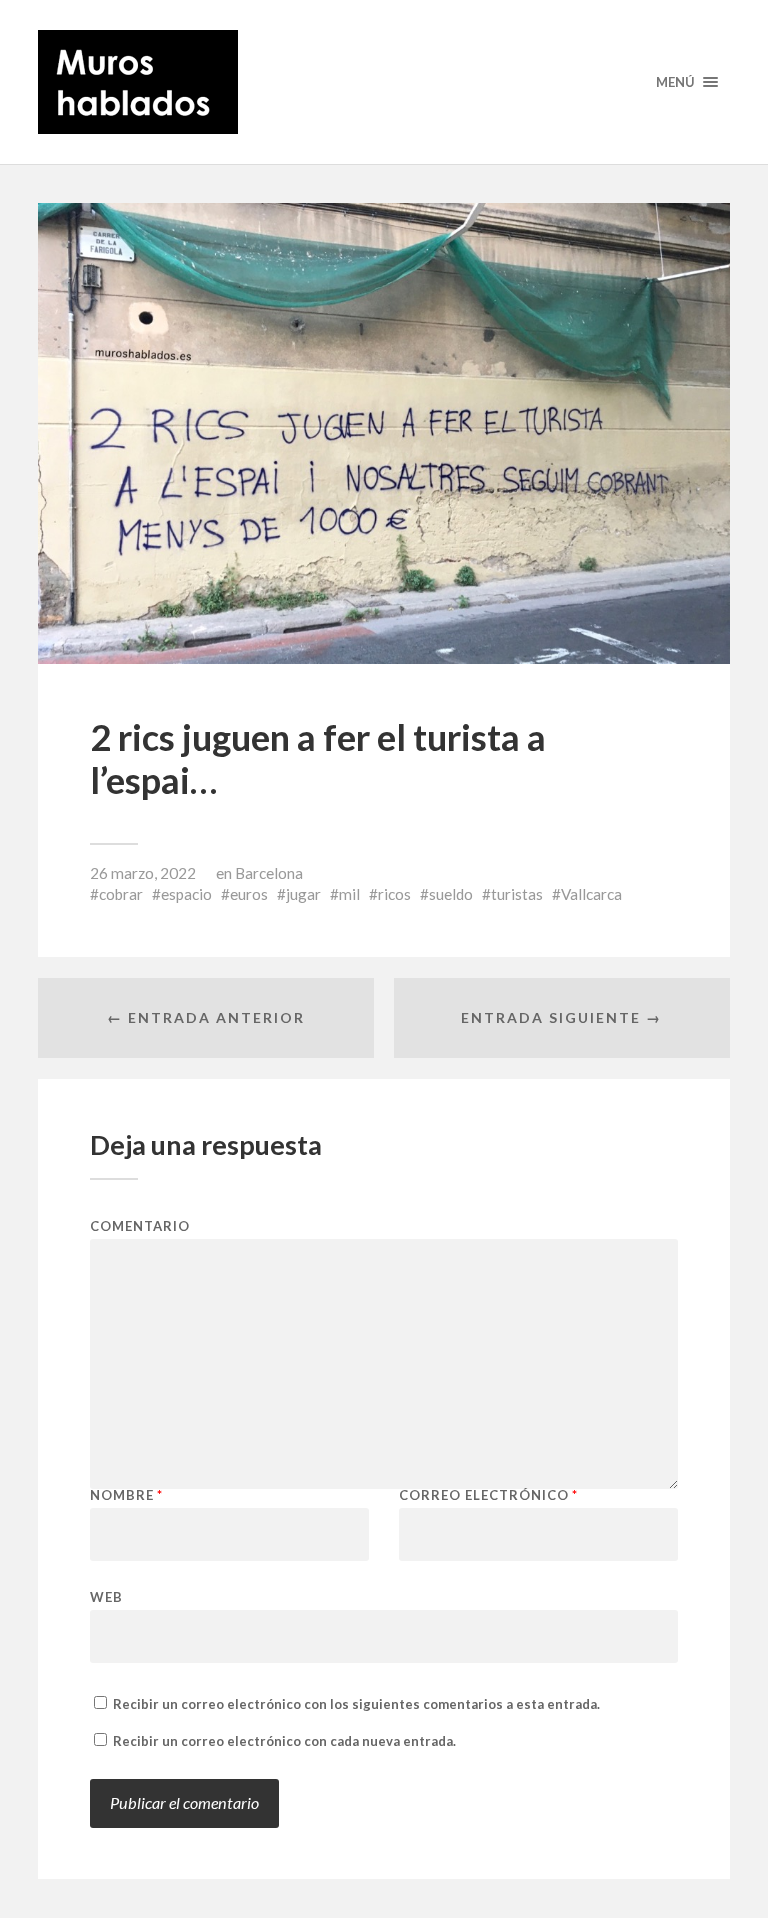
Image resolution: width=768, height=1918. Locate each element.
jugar (303, 894)
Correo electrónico (488, 1495)
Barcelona (269, 873)
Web (106, 1596)
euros (249, 894)
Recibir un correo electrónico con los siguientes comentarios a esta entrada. (356, 1704)
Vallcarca (591, 894)
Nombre (126, 1495)
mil (349, 894)
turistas (517, 894)
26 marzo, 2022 (143, 873)
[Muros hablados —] (383, 82)
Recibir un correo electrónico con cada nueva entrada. (284, 1741)
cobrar (121, 894)
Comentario (140, 1226)
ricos (394, 894)
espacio (186, 894)
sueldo (451, 894)
